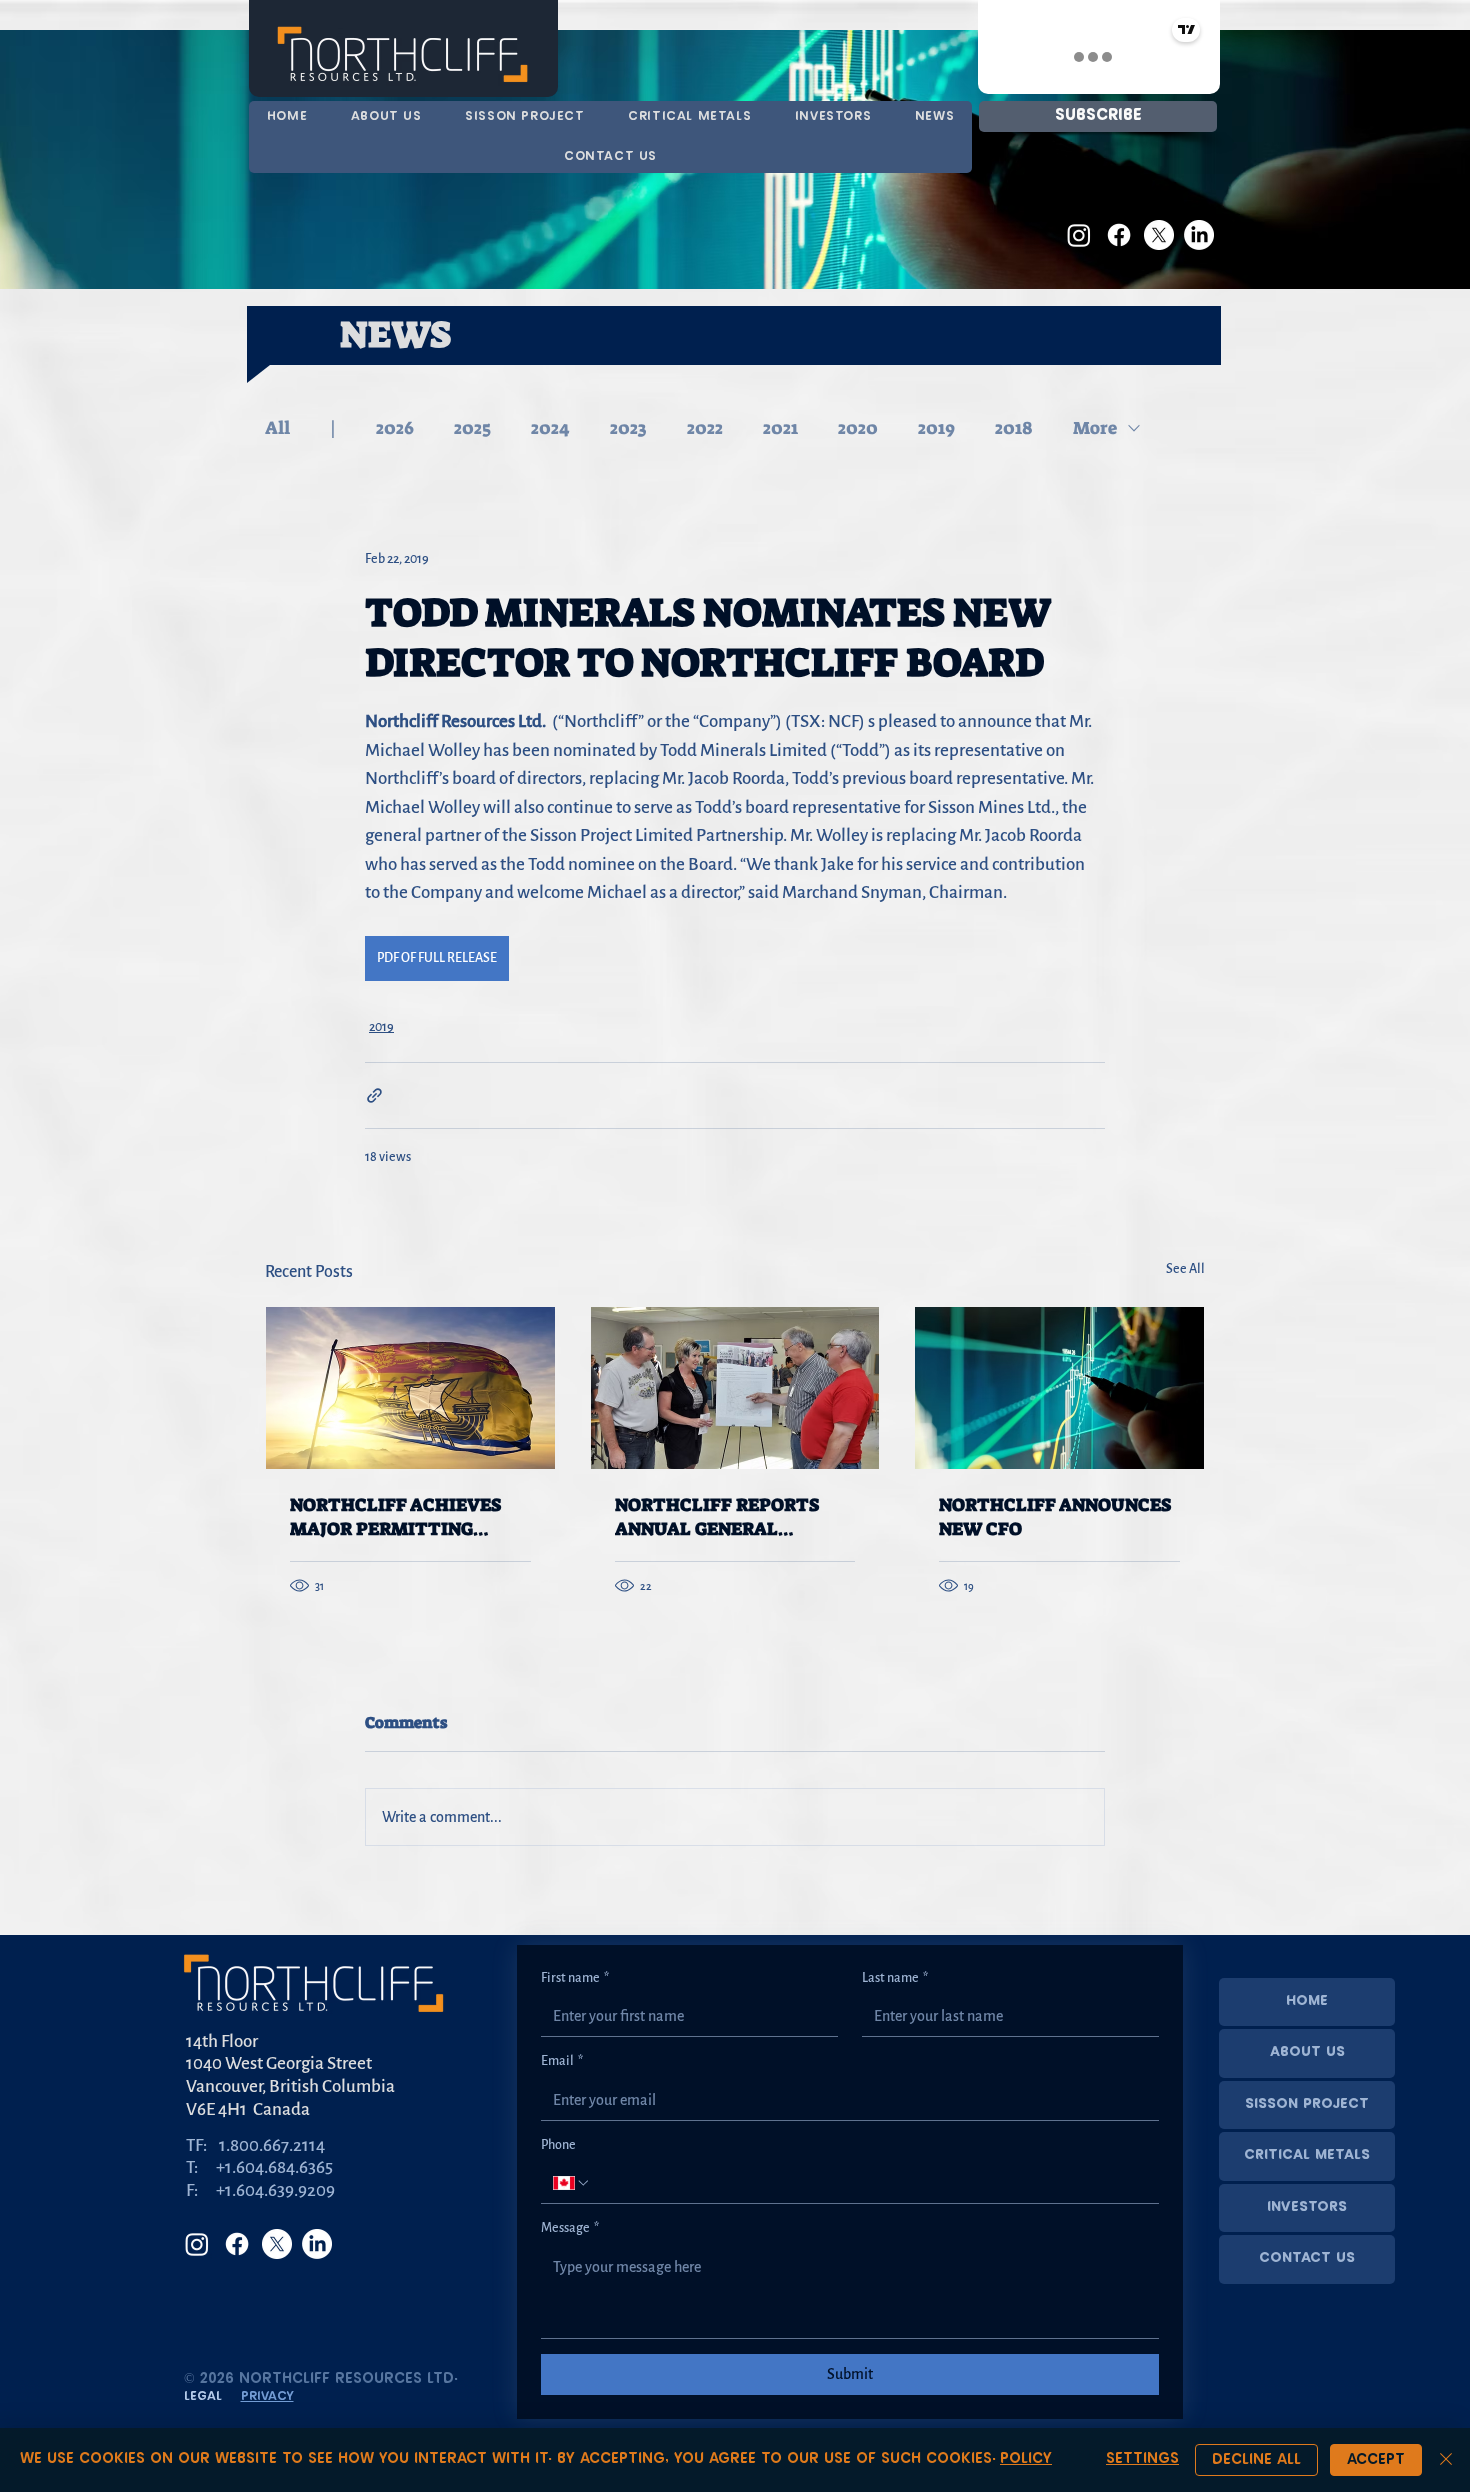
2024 (550, 428)
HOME (1307, 2001)
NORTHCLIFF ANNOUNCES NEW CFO (1055, 1517)
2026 (395, 428)
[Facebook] (1119, 235)
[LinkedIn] (1199, 235)
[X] (1159, 235)
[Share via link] (374, 1095)
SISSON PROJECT (1307, 2104)
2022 (705, 428)
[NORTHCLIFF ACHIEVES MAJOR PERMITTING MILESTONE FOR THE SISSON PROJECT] (410, 1388)
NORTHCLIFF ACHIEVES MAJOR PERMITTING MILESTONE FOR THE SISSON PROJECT (395, 1517)
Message (570, 2228)
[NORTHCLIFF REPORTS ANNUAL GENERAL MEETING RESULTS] (735, 1388)
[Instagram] (1079, 235)
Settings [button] (1142, 2459)
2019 (936, 428)
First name (575, 1978)
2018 (1014, 428)
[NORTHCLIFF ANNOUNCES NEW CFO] (1059, 1388)
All (277, 428)
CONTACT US (1307, 2258)
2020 (858, 428)
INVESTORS (1307, 2207)
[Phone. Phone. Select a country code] (572, 2183)
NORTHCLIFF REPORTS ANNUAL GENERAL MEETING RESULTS (717, 1517)
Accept (1376, 2460)
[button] (689, 117)
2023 (628, 428)
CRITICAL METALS (1307, 2155)
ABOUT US (1307, 2052)
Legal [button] (203, 2397)
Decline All (1256, 2460)
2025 (472, 428)
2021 (780, 428)
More (1095, 428)
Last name (895, 1978)
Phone (558, 2145)
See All (1185, 1269)
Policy (1026, 2459)
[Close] (1446, 2460)
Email (562, 2061)
